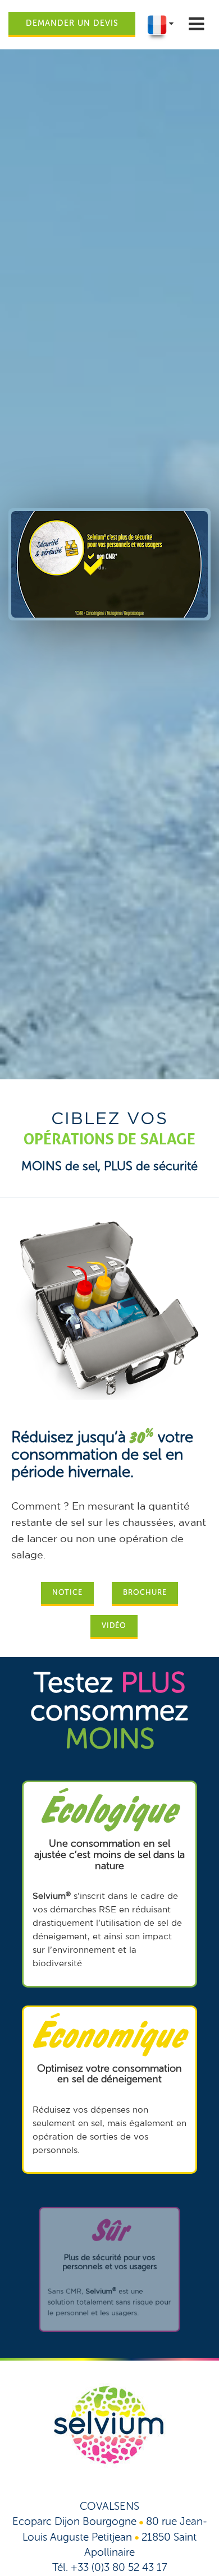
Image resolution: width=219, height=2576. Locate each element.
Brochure (145, 1592)
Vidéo (114, 1625)
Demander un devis (72, 23)
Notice (67, 1592)
